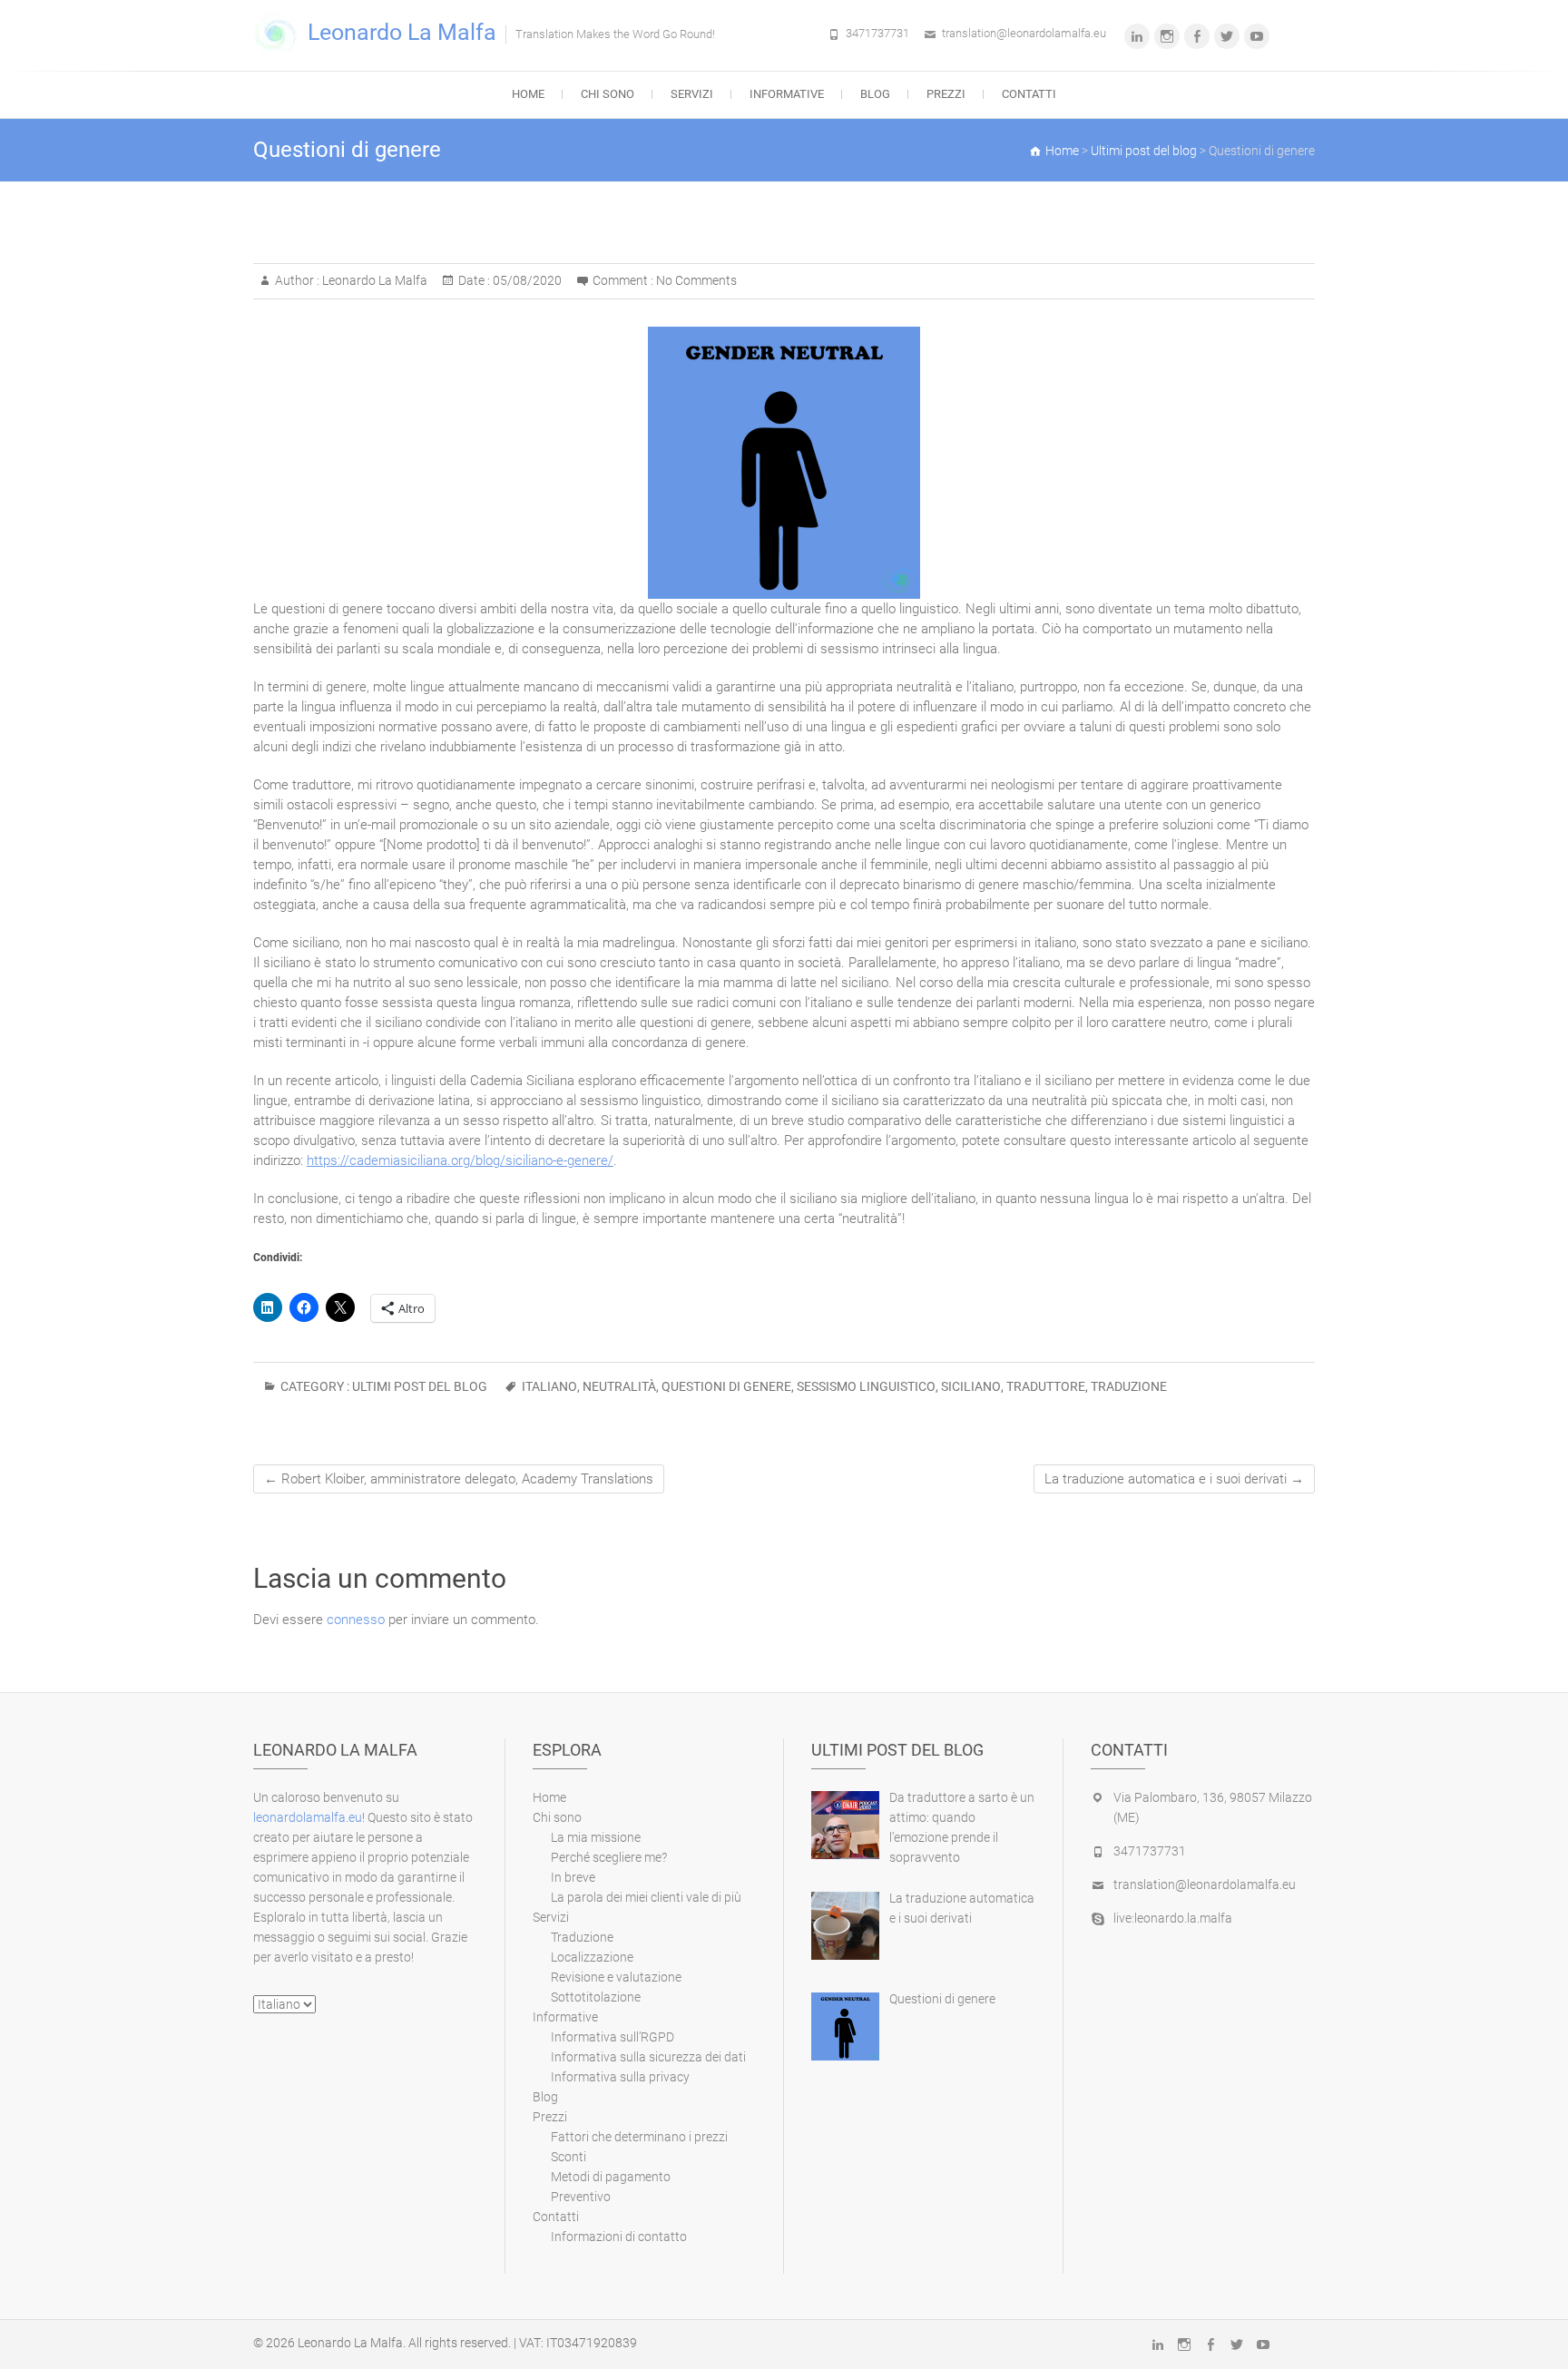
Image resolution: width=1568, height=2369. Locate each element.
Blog (875, 94)
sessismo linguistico (866, 1386)
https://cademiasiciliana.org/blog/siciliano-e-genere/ (460, 1160)
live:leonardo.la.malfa (1173, 1918)
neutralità (619, 1386)
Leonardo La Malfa (402, 32)
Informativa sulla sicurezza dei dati (648, 2057)
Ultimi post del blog (420, 1386)
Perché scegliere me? (609, 1857)
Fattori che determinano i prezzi (639, 2137)
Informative (787, 94)
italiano (549, 1386)
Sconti (568, 2157)
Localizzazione (592, 1957)
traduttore (1046, 1386)
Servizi (692, 94)
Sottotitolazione (596, 1997)
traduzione (1129, 1386)
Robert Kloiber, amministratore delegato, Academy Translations (459, 1479)
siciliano (971, 1386)
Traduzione (582, 1937)
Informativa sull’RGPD (612, 2037)
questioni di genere (726, 1386)
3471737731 (877, 33)
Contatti (1029, 94)
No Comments (696, 280)
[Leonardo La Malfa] (280, 34)
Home (528, 94)
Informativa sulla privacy (620, 2077)
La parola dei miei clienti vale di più (646, 1897)
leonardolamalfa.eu (308, 1817)
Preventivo (581, 2197)
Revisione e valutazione (616, 1977)
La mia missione (596, 1837)
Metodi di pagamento (611, 2177)
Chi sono (608, 94)
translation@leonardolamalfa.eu (1024, 33)
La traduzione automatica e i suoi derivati (1174, 1479)
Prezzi (946, 94)
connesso (356, 1620)
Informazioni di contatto (619, 2237)
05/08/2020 (526, 280)
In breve (573, 1877)
